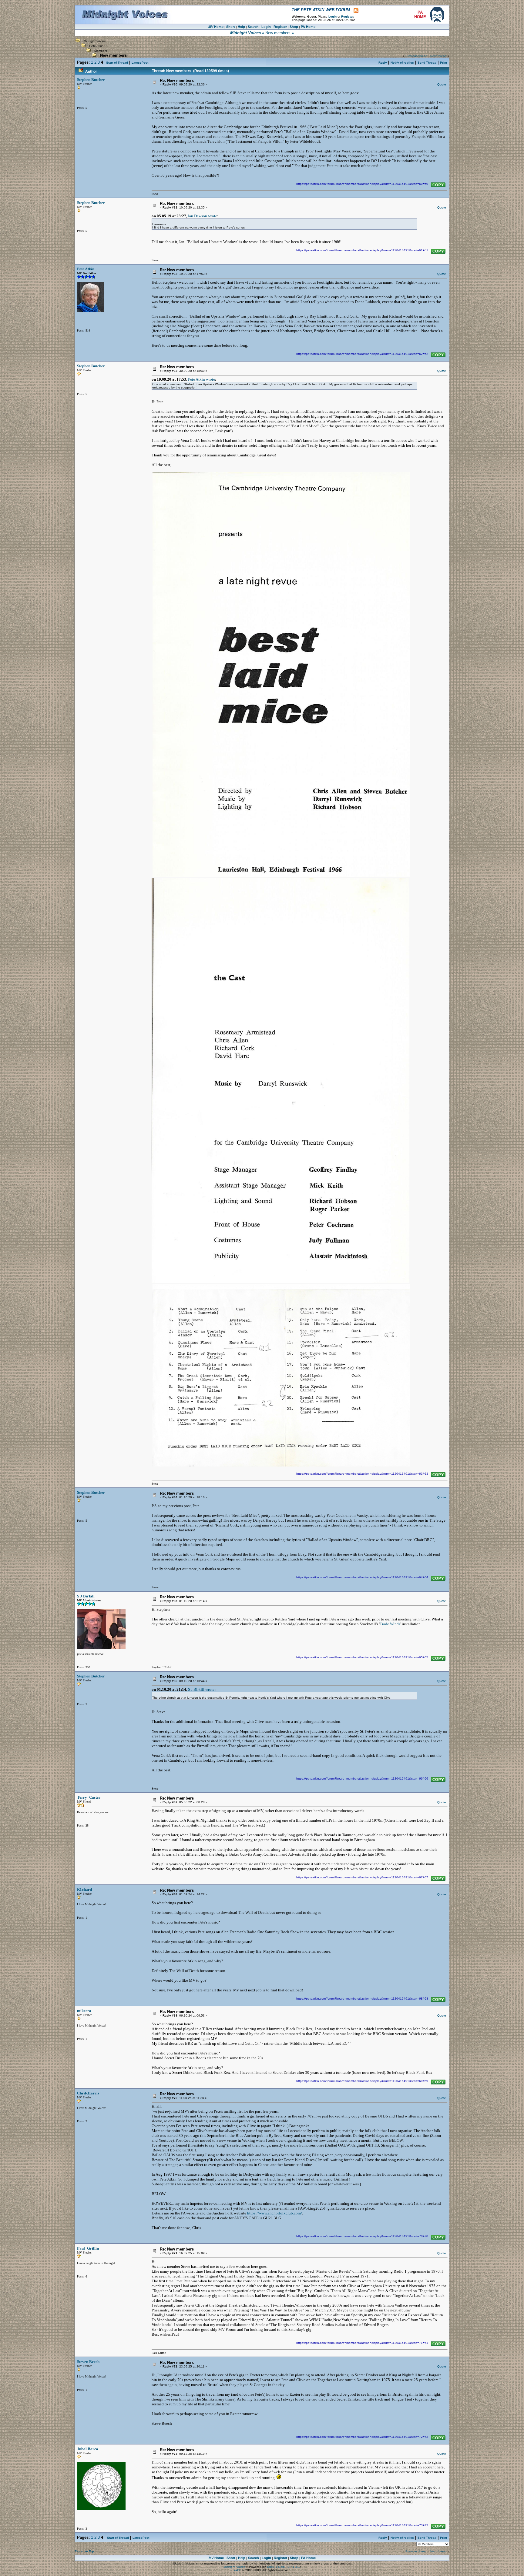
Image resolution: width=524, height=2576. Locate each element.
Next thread (438, 56)
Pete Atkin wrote (202, 379)
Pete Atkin (96, 46)
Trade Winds (390, 1624)
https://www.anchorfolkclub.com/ (275, 2213)
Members (101, 51)
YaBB (237, 2570)
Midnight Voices (95, 41)
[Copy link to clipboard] (438, 185)
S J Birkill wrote (201, 1689)
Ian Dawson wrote (203, 216)
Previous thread (417, 56)
